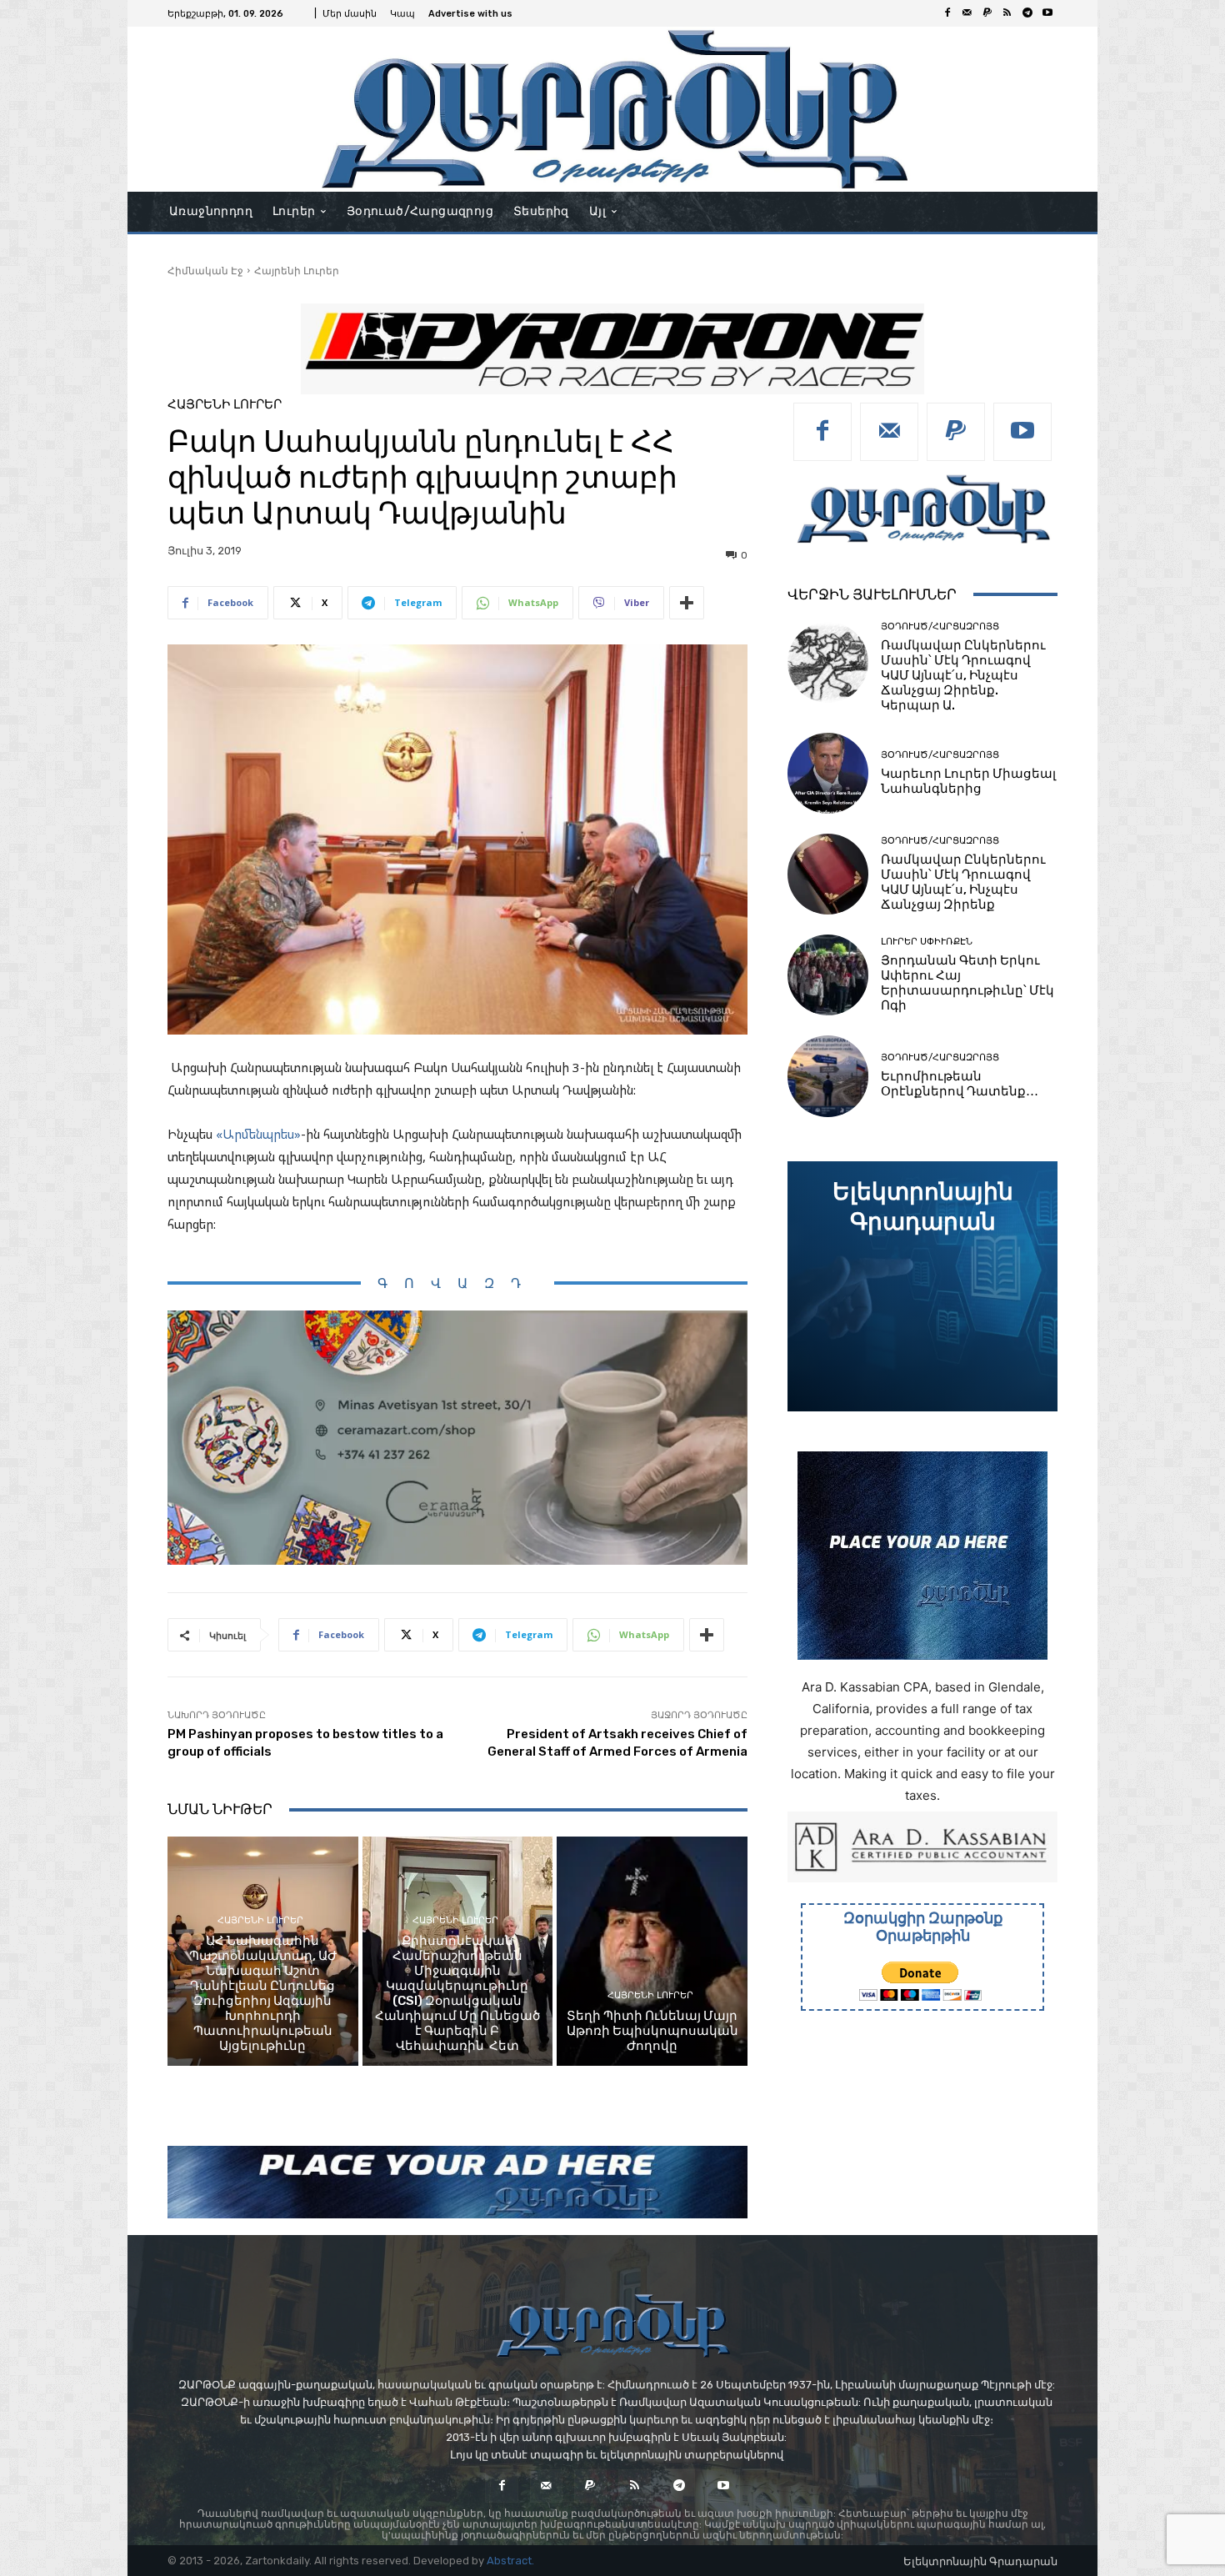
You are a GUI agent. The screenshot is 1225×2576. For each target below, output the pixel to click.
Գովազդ (457, 1283)
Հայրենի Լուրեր (297, 271)
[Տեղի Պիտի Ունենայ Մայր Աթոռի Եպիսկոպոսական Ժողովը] (652, 1951)
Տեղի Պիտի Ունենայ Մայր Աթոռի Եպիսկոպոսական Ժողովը (652, 2031)
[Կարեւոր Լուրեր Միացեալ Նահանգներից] (828, 773)
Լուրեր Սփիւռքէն (927, 942)
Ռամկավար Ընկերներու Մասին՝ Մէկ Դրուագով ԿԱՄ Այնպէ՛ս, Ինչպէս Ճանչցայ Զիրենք (963, 882)
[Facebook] (947, 13)
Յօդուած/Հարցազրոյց (940, 626)
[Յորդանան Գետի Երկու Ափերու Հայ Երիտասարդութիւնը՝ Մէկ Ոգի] (828, 975)
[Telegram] (1027, 13)
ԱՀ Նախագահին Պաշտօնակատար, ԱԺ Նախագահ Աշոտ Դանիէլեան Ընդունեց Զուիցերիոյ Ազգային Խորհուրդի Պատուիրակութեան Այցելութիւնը (263, 1993)
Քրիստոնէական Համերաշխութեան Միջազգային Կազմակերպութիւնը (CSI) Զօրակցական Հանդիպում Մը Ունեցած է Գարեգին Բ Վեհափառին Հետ (457, 1993)
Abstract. (510, 2561)
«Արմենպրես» (258, 1134)
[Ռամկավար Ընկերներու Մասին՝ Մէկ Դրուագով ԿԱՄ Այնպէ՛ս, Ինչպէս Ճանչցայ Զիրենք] (828, 874)
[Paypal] (987, 13)
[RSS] (1007, 13)
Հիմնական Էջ (205, 271)
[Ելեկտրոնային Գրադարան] (922, 1286)
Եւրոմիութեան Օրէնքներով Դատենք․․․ (960, 1084)
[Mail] (967, 13)
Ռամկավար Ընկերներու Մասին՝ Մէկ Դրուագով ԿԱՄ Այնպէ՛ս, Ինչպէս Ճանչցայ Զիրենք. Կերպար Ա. (963, 675)
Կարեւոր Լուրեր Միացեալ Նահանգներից (968, 781)
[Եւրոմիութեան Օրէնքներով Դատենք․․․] (828, 1076)
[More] (687, 603)
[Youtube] (1047, 13)
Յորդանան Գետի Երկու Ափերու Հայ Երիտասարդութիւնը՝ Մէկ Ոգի (967, 983)
